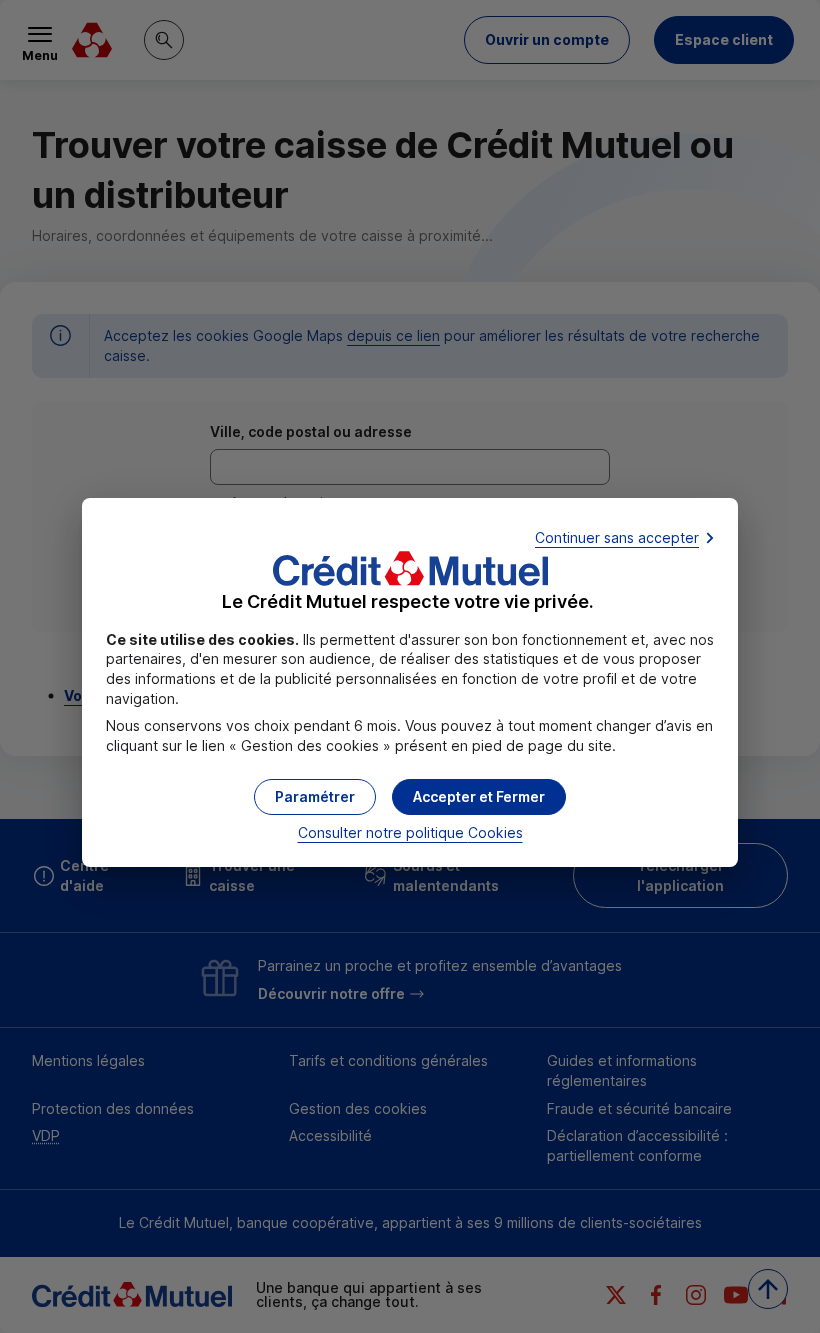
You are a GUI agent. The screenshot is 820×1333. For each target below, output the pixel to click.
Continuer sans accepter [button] (617, 537)
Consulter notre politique (410, 832)
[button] (479, 797)
